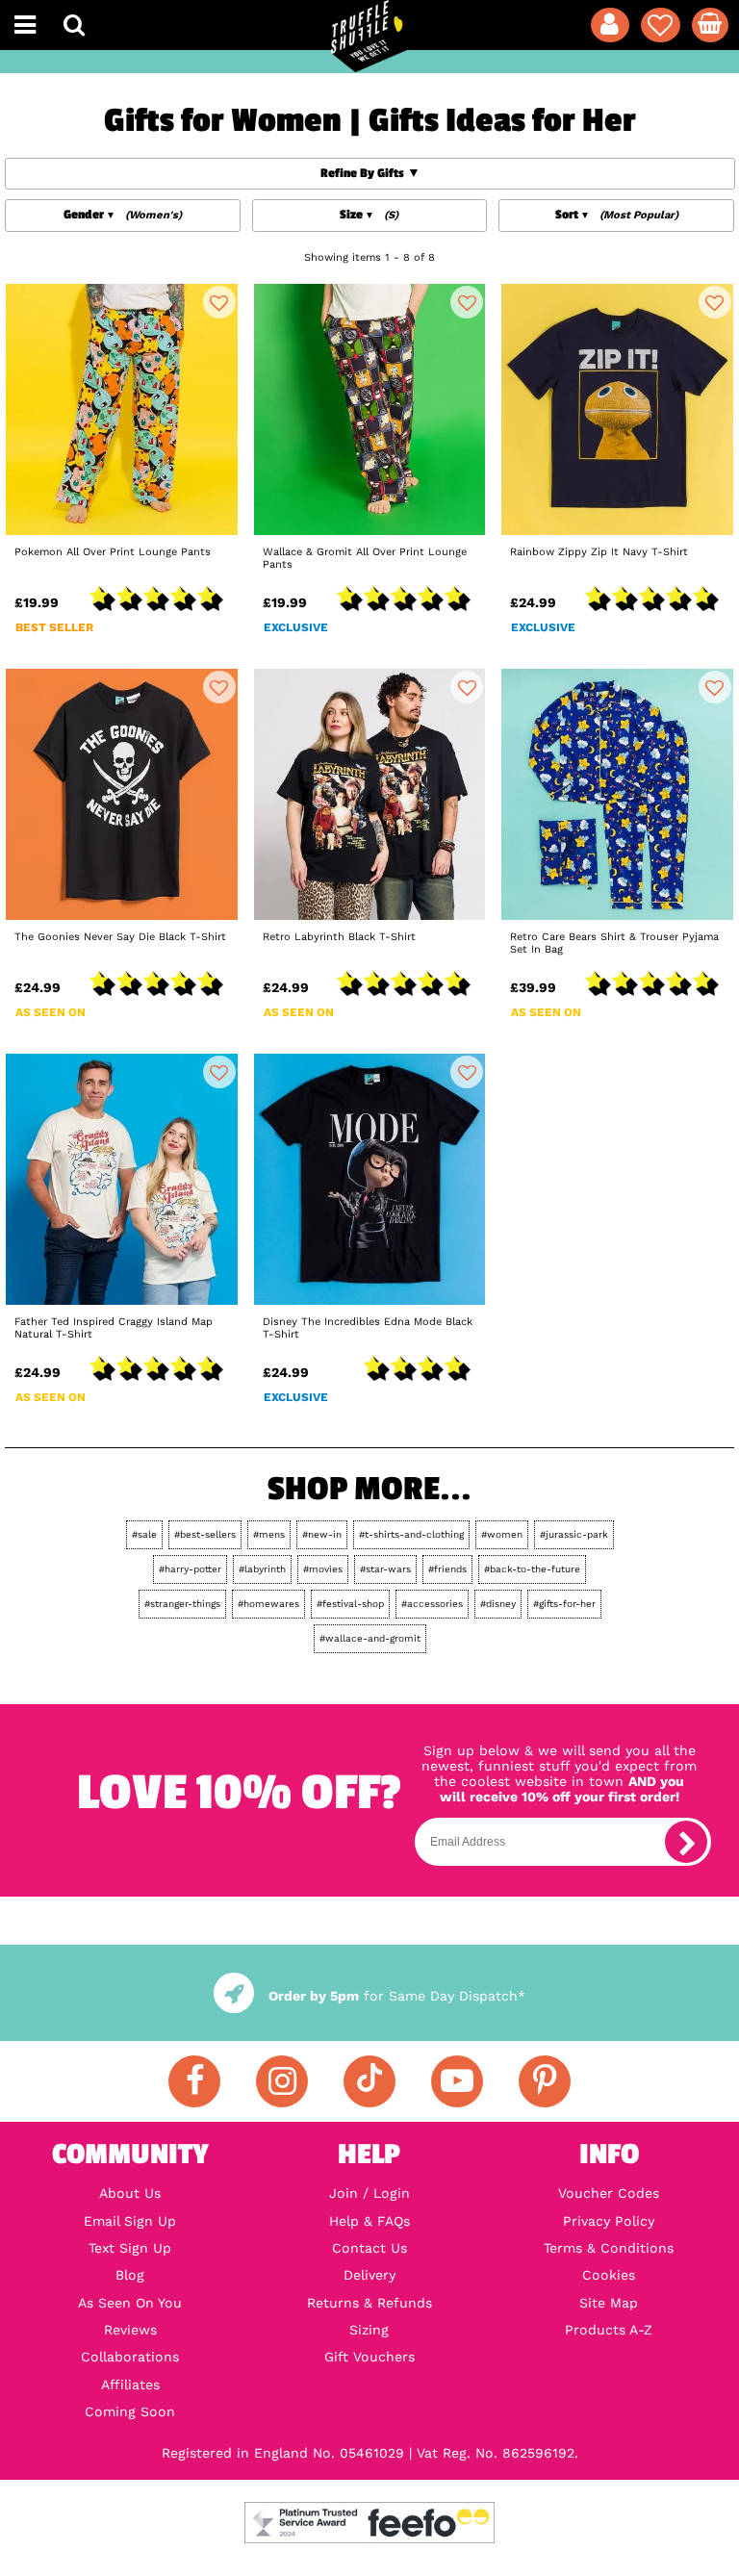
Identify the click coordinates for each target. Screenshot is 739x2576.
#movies (323, 1569)
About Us (130, 2193)
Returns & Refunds (369, 2303)
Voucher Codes (609, 2193)
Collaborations (130, 2357)
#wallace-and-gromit (370, 1638)
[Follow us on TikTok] (369, 2081)
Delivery (369, 2275)
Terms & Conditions (609, 2248)
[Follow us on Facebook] (194, 2081)
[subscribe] (686, 1842)
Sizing (369, 2330)
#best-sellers (205, 1534)
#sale (144, 1534)
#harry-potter (190, 1569)
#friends (447, 1569)
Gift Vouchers (369, 2357)
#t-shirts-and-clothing (411, 1534)
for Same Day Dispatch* (396, 1996)
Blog (130, 2275)
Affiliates (130, 2385)
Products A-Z (609, 2330)
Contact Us (369, 2248)
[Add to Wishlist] (219, 302)
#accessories (432, 1604)
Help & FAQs (369, 2221)
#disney (498, 1604)
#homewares (268, 1604)
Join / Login (369, 2193)
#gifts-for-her (564, 1604)
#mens (269, 1534)
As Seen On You (130, 2303)
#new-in (322, 1534)
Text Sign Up (130, 2248)
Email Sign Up (130, 2221)
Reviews (130, 2330)
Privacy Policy (609, 2221)
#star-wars (385, 1569)
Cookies (609, 2275)
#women (502, 1534)
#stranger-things (182, 1604)
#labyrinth (262, 1569)
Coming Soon (130, 2411)
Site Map (609, 2303)
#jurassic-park (574, 1534)
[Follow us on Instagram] (282, 2081)
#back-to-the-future (532, 1569)
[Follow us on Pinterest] (545, 2081)
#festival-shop (350, 1604)
